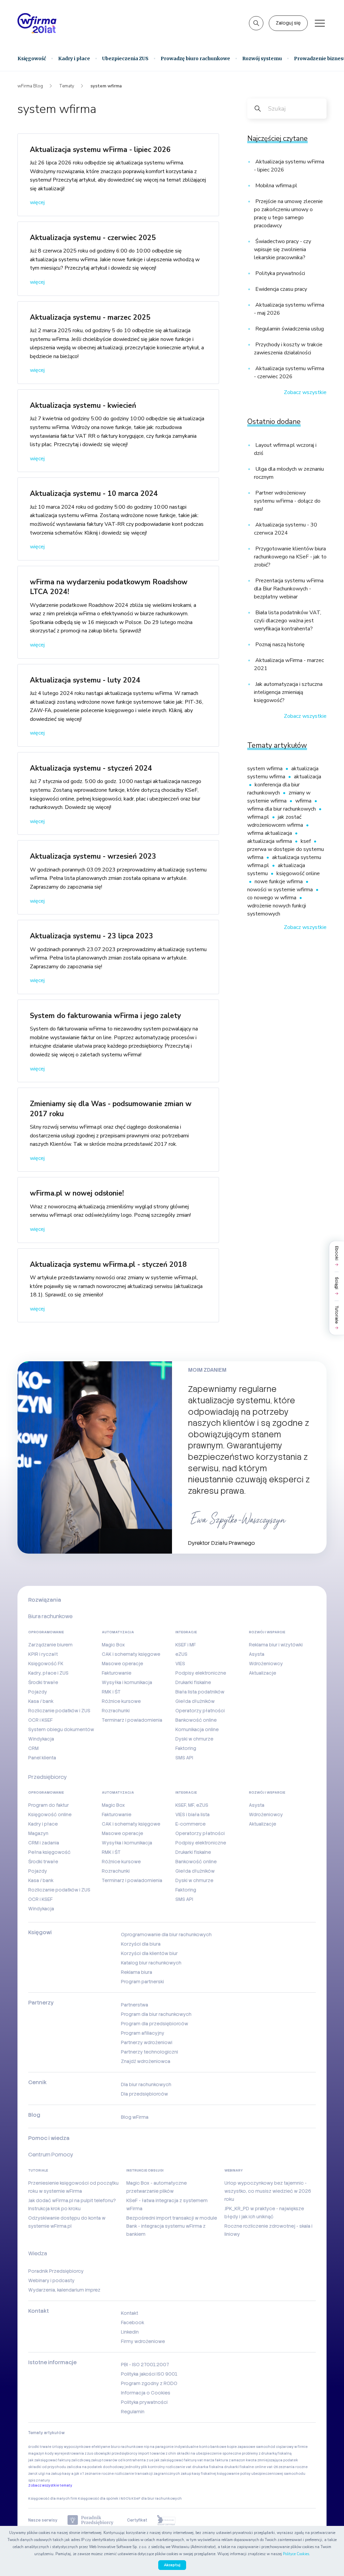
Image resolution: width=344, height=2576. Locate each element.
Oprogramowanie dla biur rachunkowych (166, 1935)
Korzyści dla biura (141, 1944)
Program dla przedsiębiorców (155, 2024)
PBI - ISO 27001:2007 (145, 2365)
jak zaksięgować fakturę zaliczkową (59, 2460)
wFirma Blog (30, 86)
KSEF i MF (186, 1645)
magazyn (36, 2453)
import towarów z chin (157, 2453)
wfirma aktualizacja (270, 833)
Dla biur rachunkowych (146, 2084)
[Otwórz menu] (320, 23)
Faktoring (186, 1748)
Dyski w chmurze (194, 1739)
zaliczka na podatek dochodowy (95, 2467)
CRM (33, 1748)
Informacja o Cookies (146, 2393)
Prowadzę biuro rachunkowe (195, 58)
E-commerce (190, 1824)
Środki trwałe (43, 1682)
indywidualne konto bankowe (200, 2447)
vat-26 (272, 2467)
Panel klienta (42, 1758)
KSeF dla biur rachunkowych (157, 2499)
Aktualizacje (263, 1673)
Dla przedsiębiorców (144, 2094)
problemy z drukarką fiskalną (267, 2453)
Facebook (133, 2323)
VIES (180, 1664)
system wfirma (266, 769)
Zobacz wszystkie (305, 392)
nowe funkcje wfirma (279, 882)
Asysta (257, 1654)
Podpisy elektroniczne (201, 1673)
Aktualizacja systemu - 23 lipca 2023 (92, 936)
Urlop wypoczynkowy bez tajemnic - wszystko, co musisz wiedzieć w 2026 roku (268, 2191)
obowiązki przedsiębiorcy (116, 2453)
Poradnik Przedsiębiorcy (56, 2271)
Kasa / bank (41, 1701)
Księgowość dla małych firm (53, 2499)
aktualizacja (308, 777)
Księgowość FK (46, 1664)
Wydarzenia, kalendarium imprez (64, 2290)
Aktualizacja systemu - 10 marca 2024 (94, 494)
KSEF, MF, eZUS (192, 1805)
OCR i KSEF (40, 1720)
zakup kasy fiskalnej (199, 2474)
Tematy (67, 86)
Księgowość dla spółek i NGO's (104, 2499)
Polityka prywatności (279, 273)
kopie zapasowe (241, 2447)
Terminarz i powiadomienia (132, 1720)
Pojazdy (38, 1692)
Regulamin (133, 2412)
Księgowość (32, 58)
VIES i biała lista (192, 1814)
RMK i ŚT (111, 1692)
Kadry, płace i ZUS (48, 1673)
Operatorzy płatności (200, 1711)
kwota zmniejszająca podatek (272, 2460)
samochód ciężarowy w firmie (282, 2447)
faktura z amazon (230, 2460)
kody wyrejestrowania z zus (69, 2453)
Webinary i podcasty (51, 2280)
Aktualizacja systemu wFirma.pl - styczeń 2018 (108, 1264)
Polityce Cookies (296, 2554)
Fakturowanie (117, 1673)
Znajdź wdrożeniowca (146, 2061)
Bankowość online (196, 1720)
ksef (306, 841)
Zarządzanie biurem (50, 1645)
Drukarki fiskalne (193, 1682)
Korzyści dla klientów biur (149, 1953)
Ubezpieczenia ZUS (125, 58)
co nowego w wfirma (272, 898)
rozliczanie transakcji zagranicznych (147, 2474)
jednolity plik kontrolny (145, 2467)
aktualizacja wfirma (270, 841)
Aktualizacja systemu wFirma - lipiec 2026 (100, 150)
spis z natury (39, 2480)
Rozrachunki (116, 1711)
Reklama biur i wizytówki (276, 1645)
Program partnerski (142, 1982)
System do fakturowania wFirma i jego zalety (105, 1016)
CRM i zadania (44, 1843)
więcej (37, 202)
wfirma (304, 801)
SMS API (184, 1758)
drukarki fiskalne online (245, 2467)
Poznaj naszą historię (279, 645)
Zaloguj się (288, 23)
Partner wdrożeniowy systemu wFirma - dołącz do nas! (287, 501)
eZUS (181, 1654)
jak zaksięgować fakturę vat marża (184, 2460)
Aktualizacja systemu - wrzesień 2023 (93, 856)
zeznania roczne (293, 2467)
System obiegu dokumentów (61, 1729)
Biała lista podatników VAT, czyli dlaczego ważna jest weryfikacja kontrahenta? (288, 621)
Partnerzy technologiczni (149, 2052)
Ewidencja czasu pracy (281, 289)
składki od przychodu (47, 2467)
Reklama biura (137, 1972)
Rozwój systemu (262, 58)
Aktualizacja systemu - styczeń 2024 (91, 768)
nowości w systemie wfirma (281, 890)
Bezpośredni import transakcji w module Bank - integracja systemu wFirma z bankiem (172, 2226)
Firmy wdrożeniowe (143, 2341)
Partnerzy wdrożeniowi (147, 2042)
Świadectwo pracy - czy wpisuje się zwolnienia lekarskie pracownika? (283, 249)
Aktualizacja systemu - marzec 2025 (90, 317)
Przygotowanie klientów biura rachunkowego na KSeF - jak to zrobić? (290, 557)
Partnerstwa (135, 2005)
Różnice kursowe (121, 1701)
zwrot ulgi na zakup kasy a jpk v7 (56, 2474)
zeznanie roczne (99, 2474)
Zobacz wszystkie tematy (50, 2485)
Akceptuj (172, 2565)
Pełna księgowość (49, 1852)
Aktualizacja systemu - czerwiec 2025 (93, 238)
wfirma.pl (259, 817)
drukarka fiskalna (208, 2467)
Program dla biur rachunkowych (156, 2014)
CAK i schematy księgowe (131, 1654)
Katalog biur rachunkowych (151, 1963)
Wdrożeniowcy (266, 1664)
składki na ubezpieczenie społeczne (209, 2453)
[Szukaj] (256, 23)
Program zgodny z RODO (149, 2383)
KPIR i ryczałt (43, 1654)
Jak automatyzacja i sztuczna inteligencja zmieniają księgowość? (288, 692)
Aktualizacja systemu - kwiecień (83, 405)
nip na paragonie (159, 2447)
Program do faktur (49, 1805)
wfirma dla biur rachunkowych (282, 809)
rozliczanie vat (179, 2467)
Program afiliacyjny (143, 2033)
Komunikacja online (197, 1729)
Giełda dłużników (195, 1701)
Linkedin (130, 2332)
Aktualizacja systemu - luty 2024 (85, 680)
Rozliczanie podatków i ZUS (59, 1711)
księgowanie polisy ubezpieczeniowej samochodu (261, 2474)
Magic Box (113, 1645)
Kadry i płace (74, 58)
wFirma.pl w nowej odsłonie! (77, 1193)
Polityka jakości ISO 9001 (149, 2374)
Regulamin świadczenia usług (289, 329)
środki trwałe (40, 2447)
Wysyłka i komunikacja (127, 1682)
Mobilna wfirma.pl (276, 186)
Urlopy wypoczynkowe (71, 2447)
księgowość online (298, 873)
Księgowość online (50, 1814)
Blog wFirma (135, 2117)
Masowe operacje (122, 1664)
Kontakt (130, 2313)
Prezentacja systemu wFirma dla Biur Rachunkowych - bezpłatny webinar (289, 589)
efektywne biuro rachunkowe (117, 2447)
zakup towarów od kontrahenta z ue (122, 2460)
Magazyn (38, 1833)
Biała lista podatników (200, 1692)
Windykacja (41, 1739)
